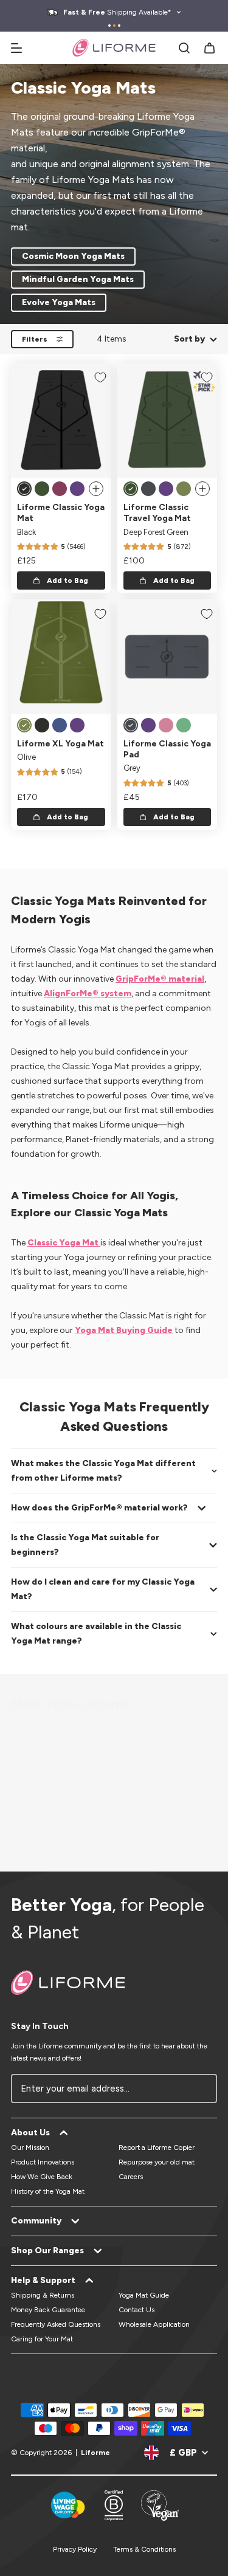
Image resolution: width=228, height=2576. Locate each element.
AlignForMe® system (88, 994)
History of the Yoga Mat (48, 2191)
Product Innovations (43, 2162)
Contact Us (136, 2310)
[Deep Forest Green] (42, 489)
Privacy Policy (75, 2549)
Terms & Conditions (144, 2549)
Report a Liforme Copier (157, 2147)
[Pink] (166, 725)
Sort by (189, 339)
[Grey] (148, 489)
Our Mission (30, 2147)
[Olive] (184, 489)
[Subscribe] (201, 2089)
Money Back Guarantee (48, 2310)
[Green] (184, 725)
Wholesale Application (154, 2324)
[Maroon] (60, 489)
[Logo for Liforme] (114, 48)
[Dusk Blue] (60, 725)
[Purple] (77, 489)
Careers (131, 2177)
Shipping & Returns (43, 2295)
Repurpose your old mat (157, 2162)
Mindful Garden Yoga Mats (78, 279)
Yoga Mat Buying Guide (124, 1330)
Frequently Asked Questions (56, 2324)
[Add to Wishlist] (100, 377)
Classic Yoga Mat (64, 1243)
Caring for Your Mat (42, 2339)
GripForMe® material (160, 979)
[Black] (24, 489)
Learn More (91, 1803)
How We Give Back (42, 2177)
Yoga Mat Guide (144, 2295)
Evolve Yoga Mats (59, 302)
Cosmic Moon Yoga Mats (73, 256)
